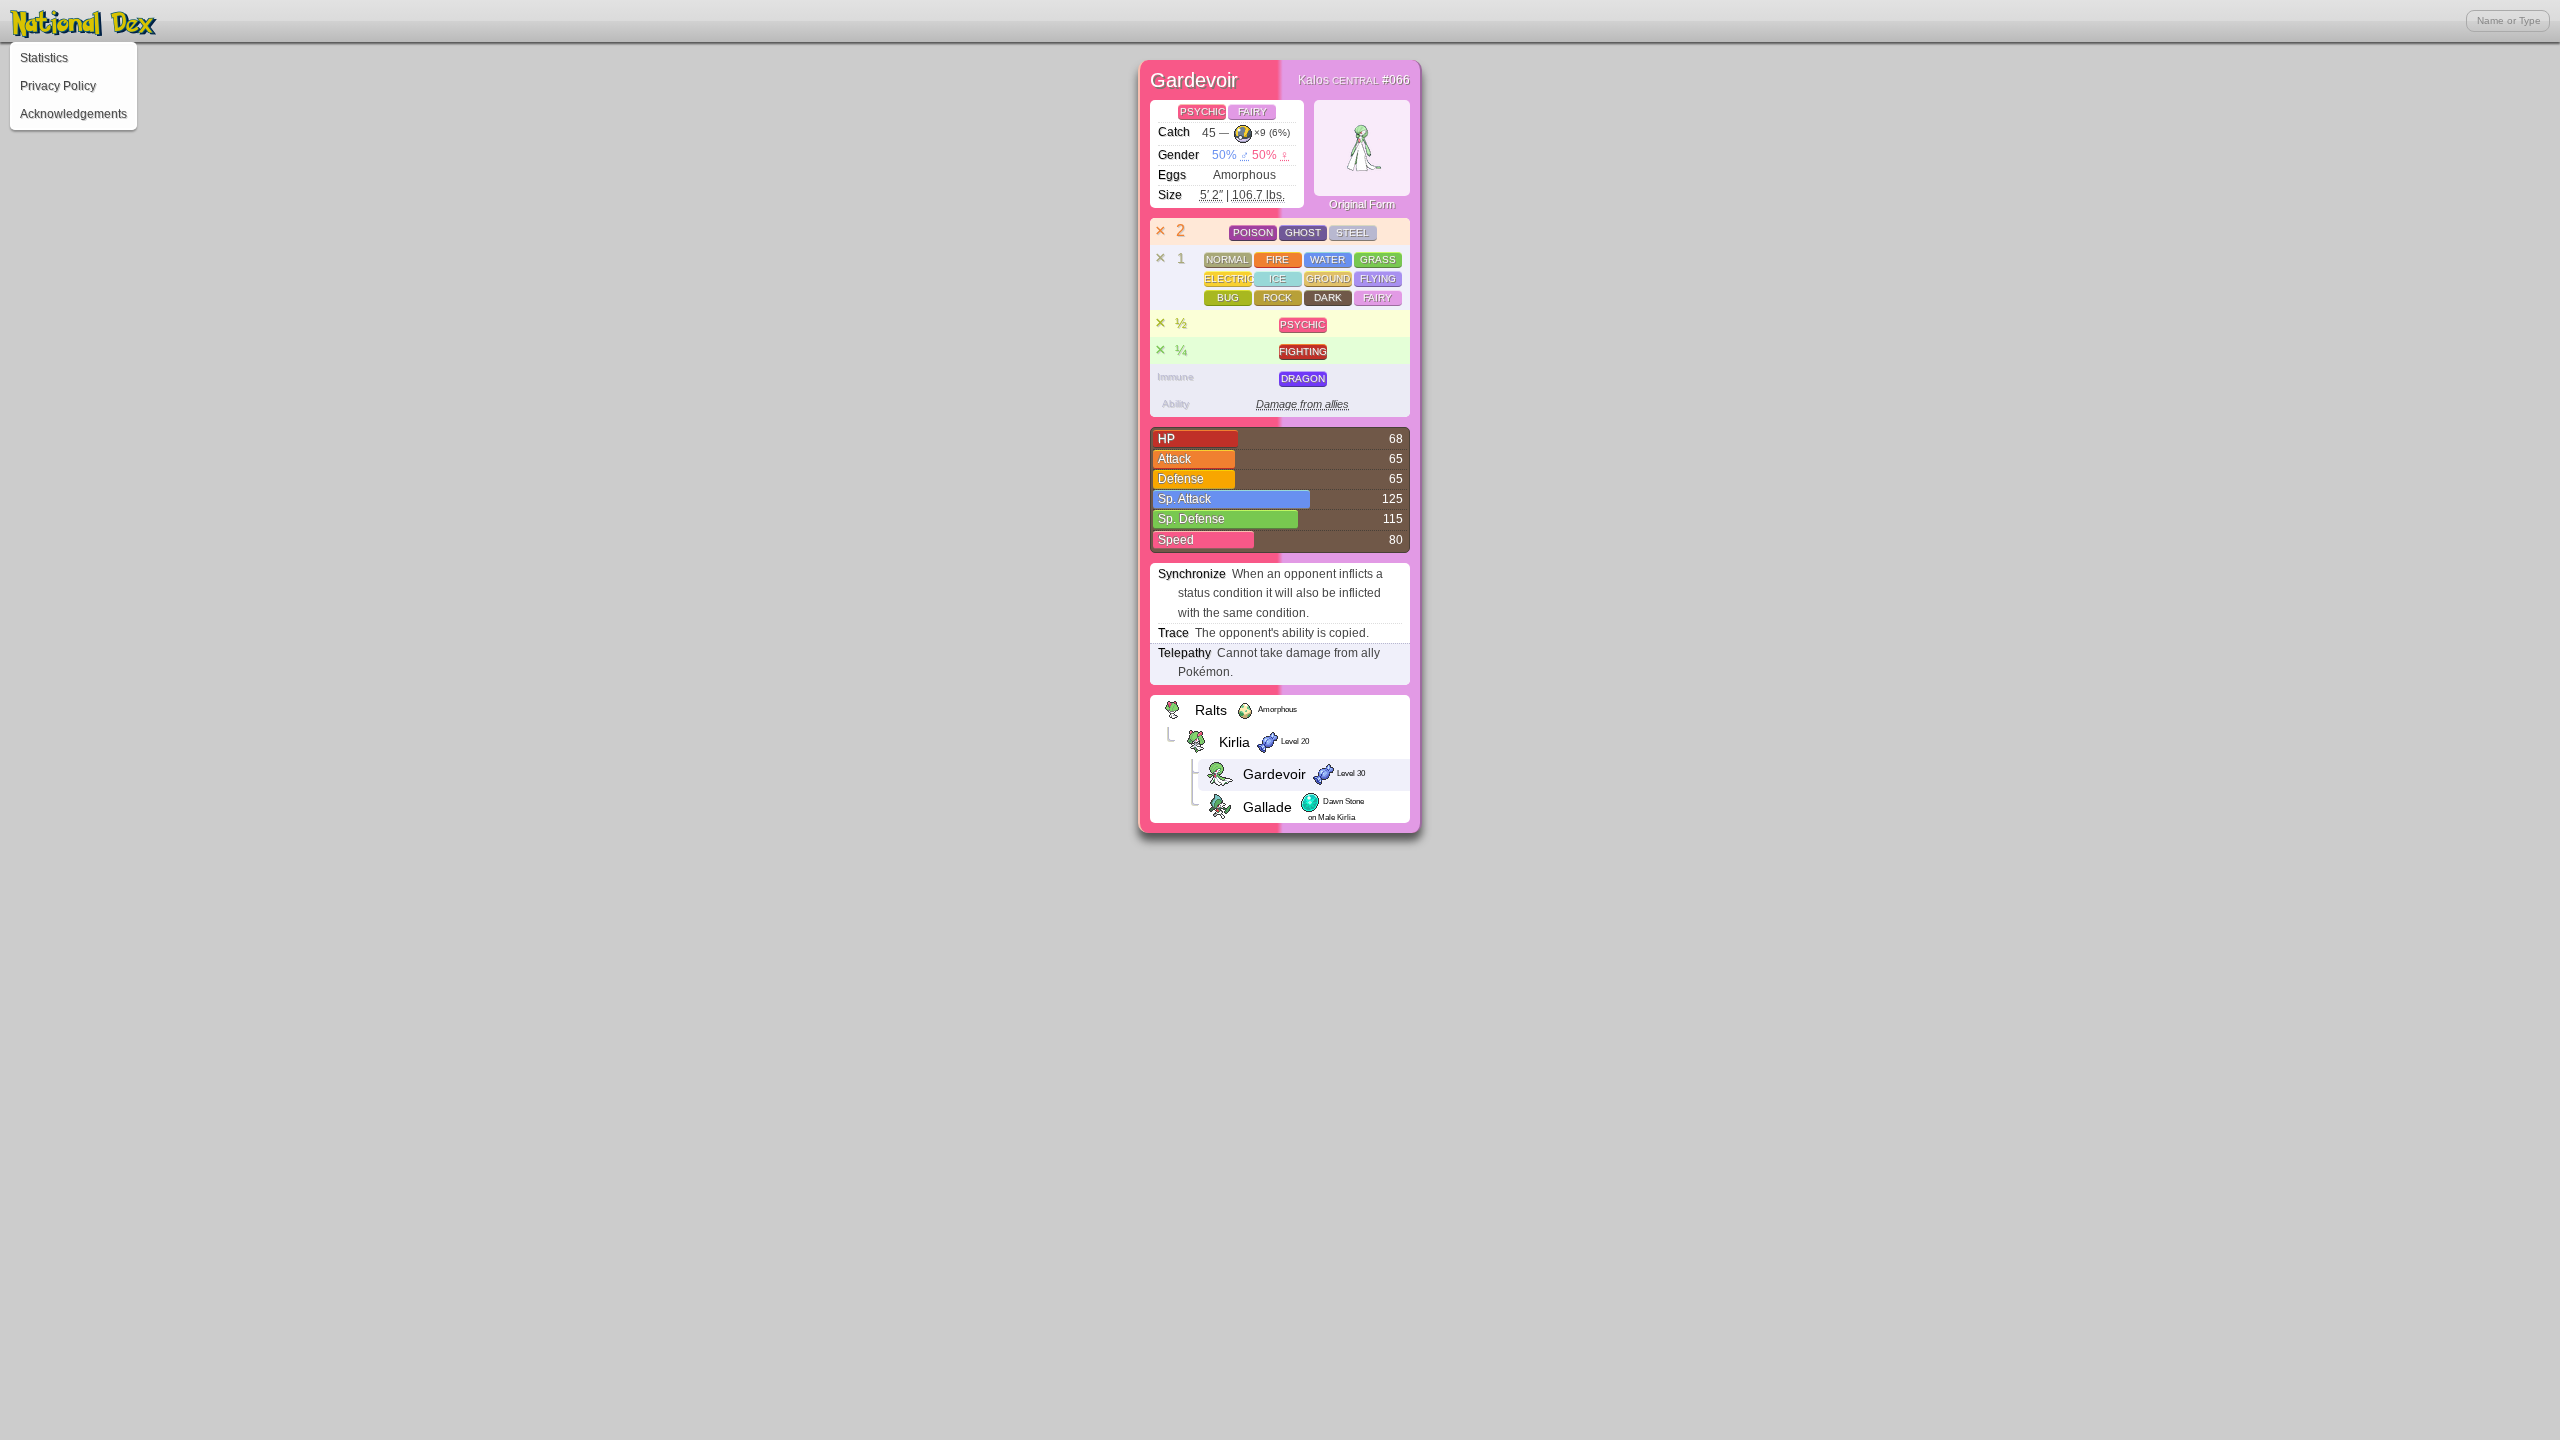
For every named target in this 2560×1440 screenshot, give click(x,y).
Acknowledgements (73, 114)
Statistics (44, 58)
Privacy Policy (58, 86)
